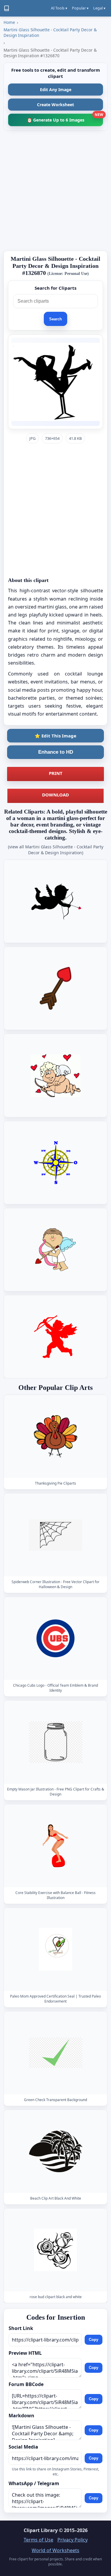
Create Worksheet (55, 105)
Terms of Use (38, 2540)
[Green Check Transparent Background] (56, 2053)
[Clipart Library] (7, 8)
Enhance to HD (56, 752)
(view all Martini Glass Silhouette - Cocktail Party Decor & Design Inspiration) (56, 850)
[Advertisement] (55, 191)
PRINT (56, 773)
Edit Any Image (56, 90)
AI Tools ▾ (59, 8)
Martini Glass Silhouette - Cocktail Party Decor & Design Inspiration (50, 32)
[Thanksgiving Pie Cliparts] (56, 1436)
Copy (94, 2340)
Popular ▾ (80, 8)
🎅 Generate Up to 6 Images (65, 118)
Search (55, 319)
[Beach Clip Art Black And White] (56, 2151)
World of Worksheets (55, 2550)
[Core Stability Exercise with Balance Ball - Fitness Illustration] (56, 1846)
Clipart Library (41, 2530)
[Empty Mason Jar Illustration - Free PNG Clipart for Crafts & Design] (56, 1742)
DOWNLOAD (55, 795)
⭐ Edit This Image (55, 736)
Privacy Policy (73, 2540)
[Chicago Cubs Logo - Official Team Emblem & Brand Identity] (56, 1639)
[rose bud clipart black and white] (56, 2250)
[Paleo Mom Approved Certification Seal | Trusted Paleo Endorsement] (56, 1949)
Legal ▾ (99, 8)
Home (9, 22)
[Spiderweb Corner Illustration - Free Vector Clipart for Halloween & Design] (56, 1535)
